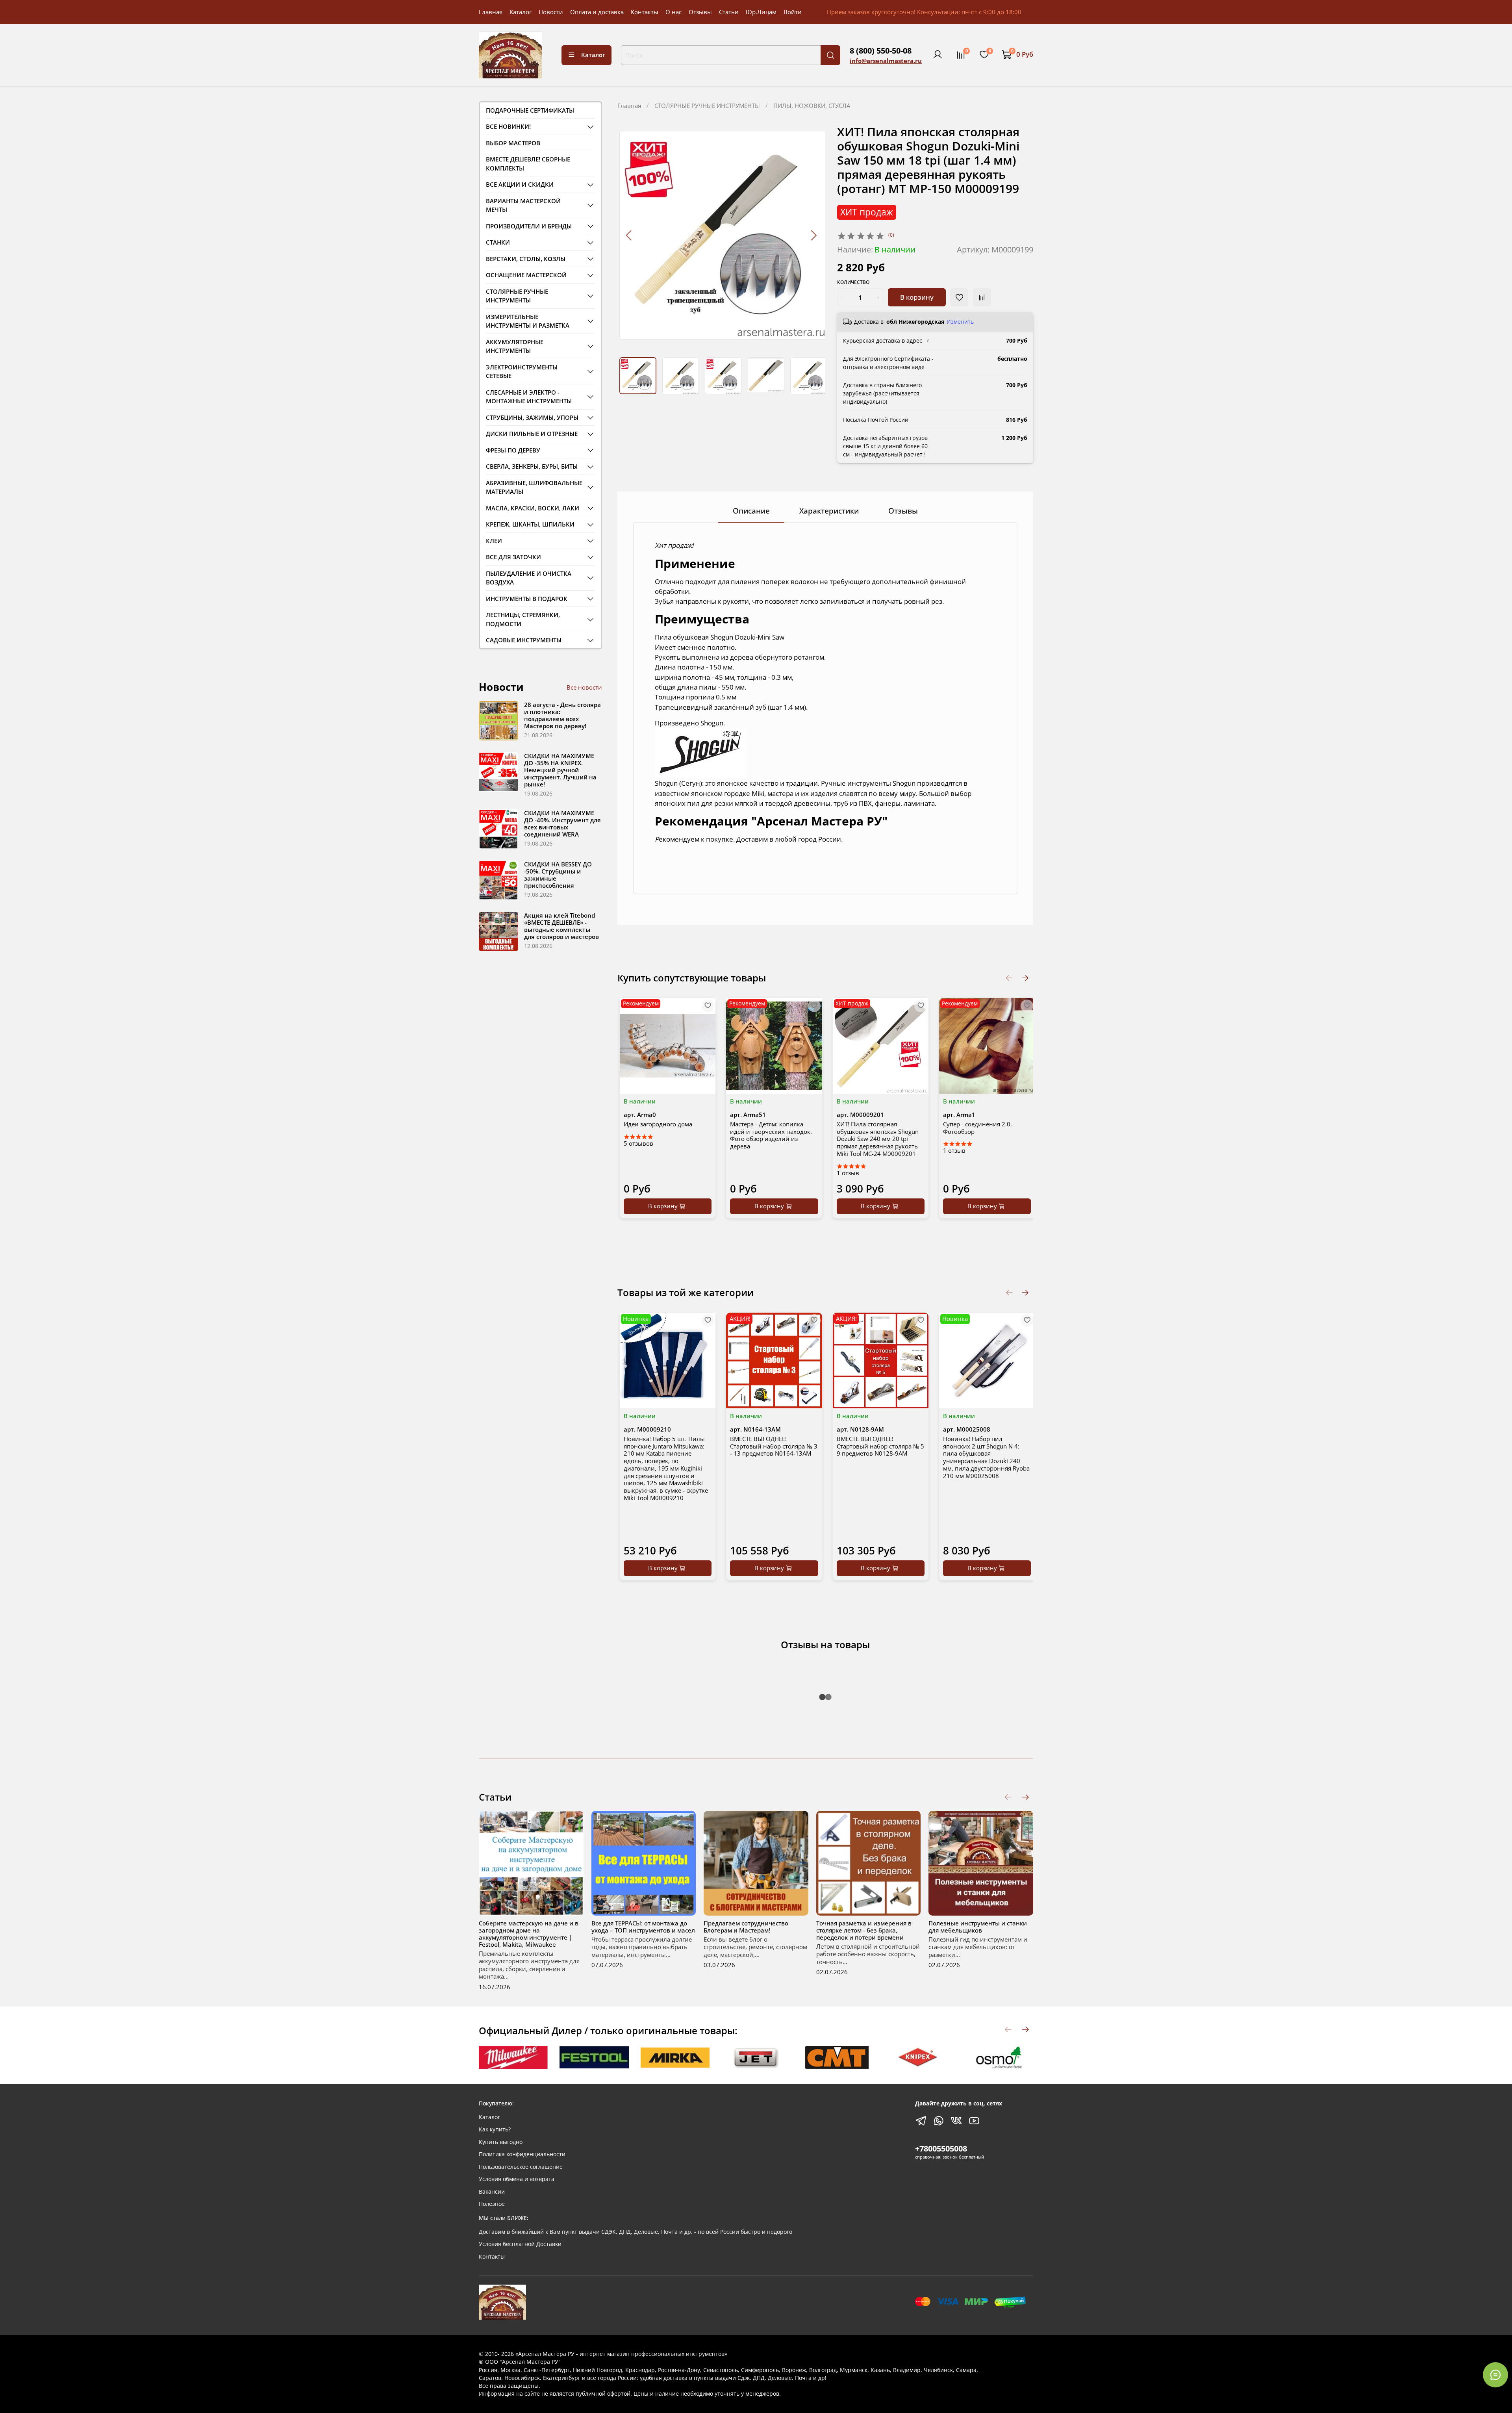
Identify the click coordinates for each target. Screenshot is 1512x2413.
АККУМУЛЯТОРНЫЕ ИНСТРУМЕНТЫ (515, 346)
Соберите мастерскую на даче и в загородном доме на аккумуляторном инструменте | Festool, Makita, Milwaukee (529, 1934)
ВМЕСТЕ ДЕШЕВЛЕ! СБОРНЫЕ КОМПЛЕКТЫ (528, 164)
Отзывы (700, 12)
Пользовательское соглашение (521, 2167)
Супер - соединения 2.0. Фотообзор (977, 1128)
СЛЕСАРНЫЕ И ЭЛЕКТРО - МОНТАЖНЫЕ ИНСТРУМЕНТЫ (529, 397)
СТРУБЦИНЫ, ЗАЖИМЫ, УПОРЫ (532, 417)
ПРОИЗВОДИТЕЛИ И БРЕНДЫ (529, 226)
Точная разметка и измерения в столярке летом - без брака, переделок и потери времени (864, 1930)
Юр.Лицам (761, 12)
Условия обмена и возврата (517, 2179)
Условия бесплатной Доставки (520, 2244)
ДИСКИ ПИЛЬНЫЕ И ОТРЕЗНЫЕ (532, 434)
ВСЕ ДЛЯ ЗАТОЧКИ (513, 557)
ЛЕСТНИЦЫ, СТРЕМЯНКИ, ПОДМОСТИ (523, 619)
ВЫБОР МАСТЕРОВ (513, 143)
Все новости (584, 687)
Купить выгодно (501, 2142)
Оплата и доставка (597, 12)
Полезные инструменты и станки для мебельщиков (978, 1927)
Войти (793, 12)
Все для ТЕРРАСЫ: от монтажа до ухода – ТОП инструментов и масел (643, 1927)
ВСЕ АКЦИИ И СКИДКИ (520, 184)
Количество (853, 283)
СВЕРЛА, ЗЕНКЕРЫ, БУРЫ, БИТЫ (532, 466)
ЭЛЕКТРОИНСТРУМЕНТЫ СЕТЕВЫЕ (522, 372)
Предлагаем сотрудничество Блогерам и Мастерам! (746, 1927)
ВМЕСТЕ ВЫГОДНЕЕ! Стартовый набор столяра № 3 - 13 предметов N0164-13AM (774, 1446)
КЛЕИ (494, 541)
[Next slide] (813, 235)
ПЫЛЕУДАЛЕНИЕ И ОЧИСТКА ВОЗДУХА (529, 578)
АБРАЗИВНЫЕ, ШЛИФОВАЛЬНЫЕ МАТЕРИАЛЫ (534, 487)
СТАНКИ (498, 242)
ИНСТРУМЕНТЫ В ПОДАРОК (527, 599)
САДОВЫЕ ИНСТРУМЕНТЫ (524, 640)
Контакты (645, 12)
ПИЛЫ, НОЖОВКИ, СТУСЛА (812, 106)
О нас (674, 12)
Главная (491, 12)
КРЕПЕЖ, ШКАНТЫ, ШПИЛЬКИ (530, 524)
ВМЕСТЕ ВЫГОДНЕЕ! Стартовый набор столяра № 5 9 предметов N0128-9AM (880, 1446)
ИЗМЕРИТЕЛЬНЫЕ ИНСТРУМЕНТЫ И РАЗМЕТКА (528, 321)
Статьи (729, 12)
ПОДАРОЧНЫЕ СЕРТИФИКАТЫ (530, 110)
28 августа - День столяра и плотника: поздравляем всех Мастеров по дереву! (562, 715)
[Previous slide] (629, 235)
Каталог (521, 12)
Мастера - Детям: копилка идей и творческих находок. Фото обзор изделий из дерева (771, 1135)
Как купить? (495, 2129)
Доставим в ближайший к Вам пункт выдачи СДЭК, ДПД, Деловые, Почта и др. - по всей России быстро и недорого (636, 2232)
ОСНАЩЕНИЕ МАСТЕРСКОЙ (526, 275)
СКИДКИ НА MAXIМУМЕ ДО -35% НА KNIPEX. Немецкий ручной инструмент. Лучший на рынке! (560, 770)
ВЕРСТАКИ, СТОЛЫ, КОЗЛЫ (526, 259)
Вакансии (492, 2192)
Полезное (492, 2204)
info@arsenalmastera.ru (886, 61)
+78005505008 (941, 2149)
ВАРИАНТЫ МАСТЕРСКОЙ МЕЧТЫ (523, 205)
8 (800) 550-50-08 (881, 51)
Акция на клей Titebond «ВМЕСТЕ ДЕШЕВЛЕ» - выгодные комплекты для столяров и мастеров (561, 926)
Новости (551, 12)
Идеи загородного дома (658, 1124)
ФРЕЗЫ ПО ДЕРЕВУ (513, 450)
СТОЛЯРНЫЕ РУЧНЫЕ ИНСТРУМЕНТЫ (707, 106)
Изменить (960, 322)
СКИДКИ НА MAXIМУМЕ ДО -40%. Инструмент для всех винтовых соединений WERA (562, 823)
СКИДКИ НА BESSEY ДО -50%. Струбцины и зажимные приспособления (558, 875)
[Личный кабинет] (938, 55)
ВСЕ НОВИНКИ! (508, 126)
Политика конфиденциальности (522, 2154)
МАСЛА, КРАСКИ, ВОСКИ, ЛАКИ (533, 508)
